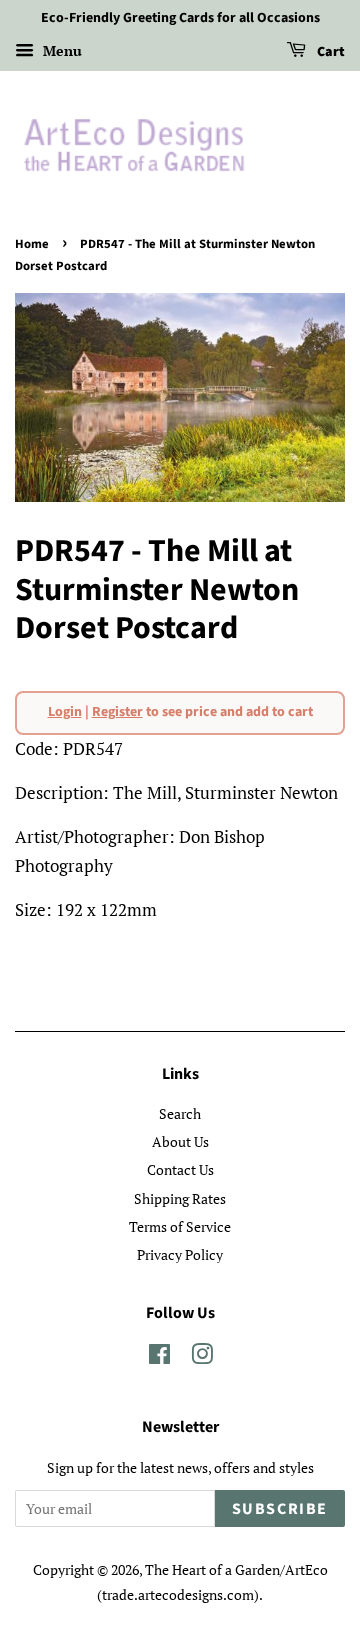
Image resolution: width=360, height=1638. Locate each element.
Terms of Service (180, 1226)
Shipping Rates (180, 1198)
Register (117, 712)
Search (180, 1113)
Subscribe (280, 1509)
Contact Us (180, 1169)
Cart (329, 52)
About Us (180, 1141)
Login (65, 712)
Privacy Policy (180, 1254)
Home (32, 244)
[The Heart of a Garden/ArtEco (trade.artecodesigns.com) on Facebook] (159, 1357)
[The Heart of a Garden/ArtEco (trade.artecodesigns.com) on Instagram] (202, 1357)
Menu (60, 50)
